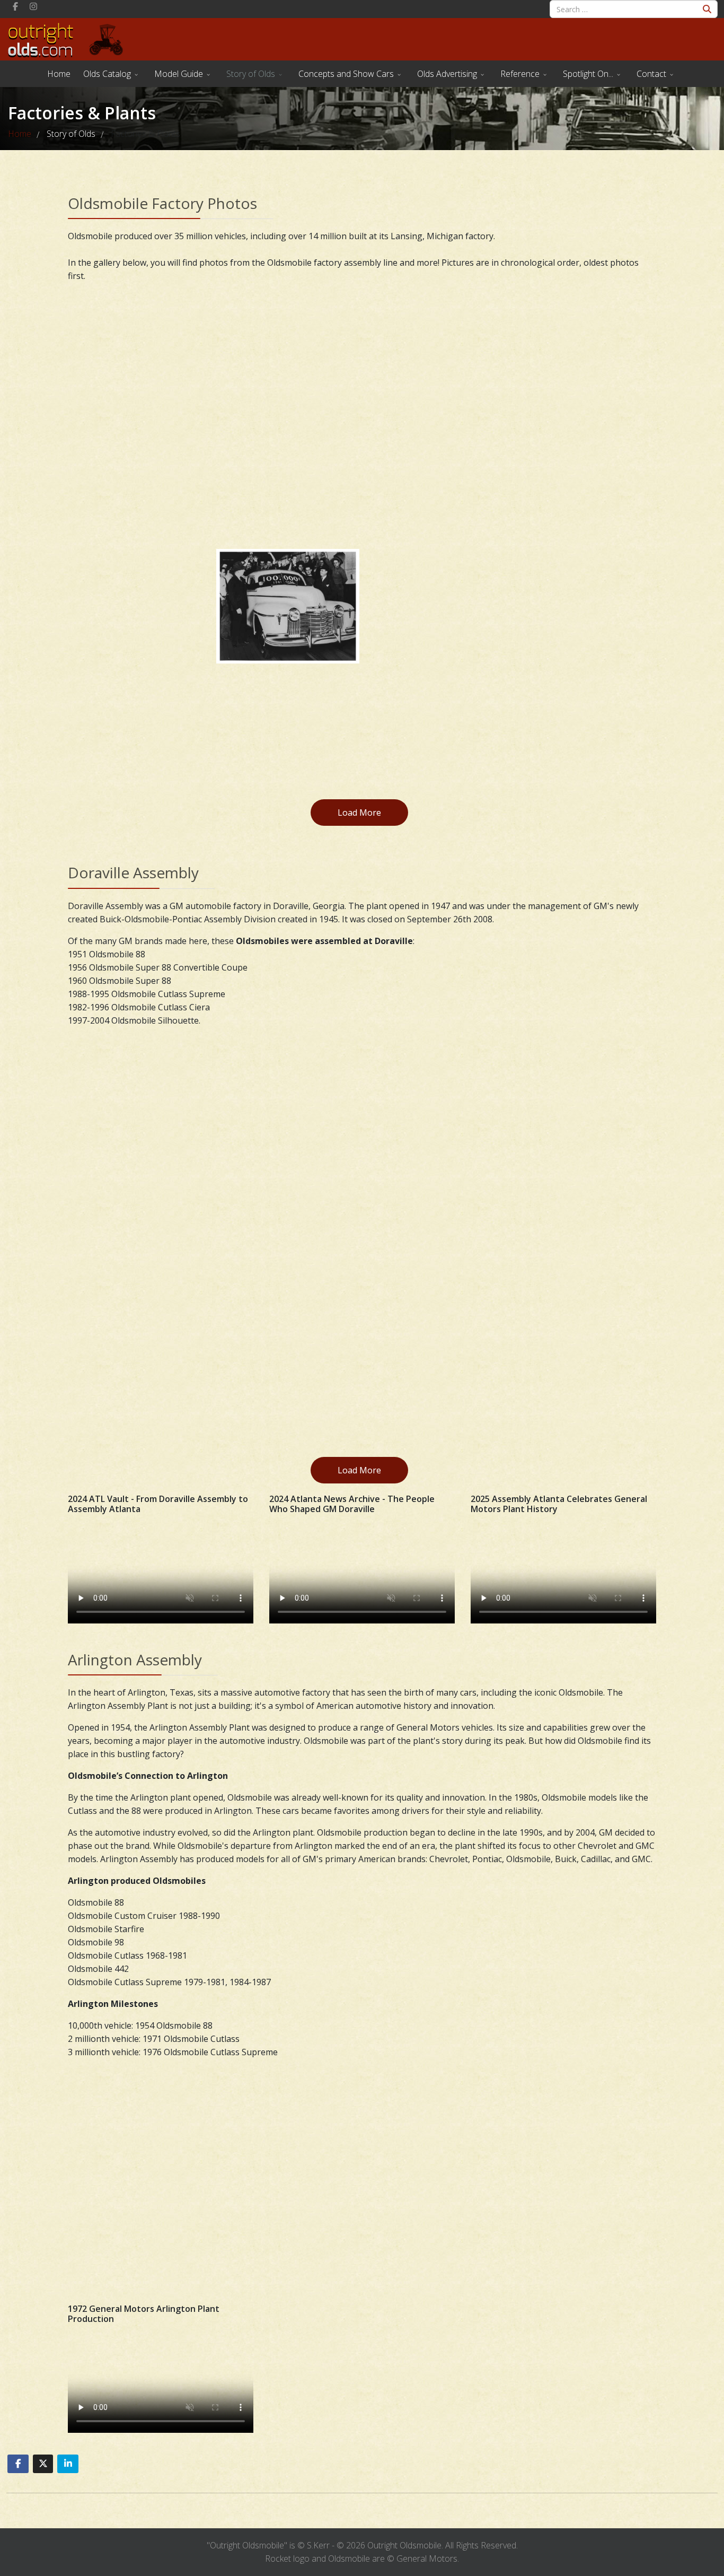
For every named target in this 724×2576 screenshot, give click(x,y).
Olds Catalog (107, 74)
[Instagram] (33, 6)
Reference (520, 74)
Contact (651, 74)
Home (59, 74)
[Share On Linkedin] (68, 2464)
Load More (359, 813)
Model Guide (179, 74)
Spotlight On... (588, 74)
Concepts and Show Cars (346, 74)
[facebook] (15, 6)
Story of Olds (251, 74)
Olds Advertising (447, 74)
